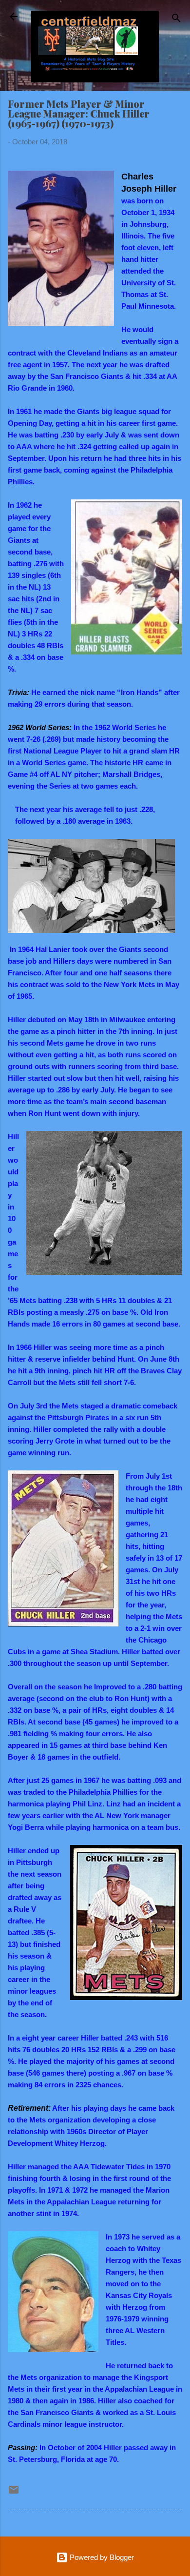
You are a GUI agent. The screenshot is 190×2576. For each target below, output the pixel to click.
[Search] (176, 20)
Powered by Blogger (101, 2557)
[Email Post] (14, 2493)
